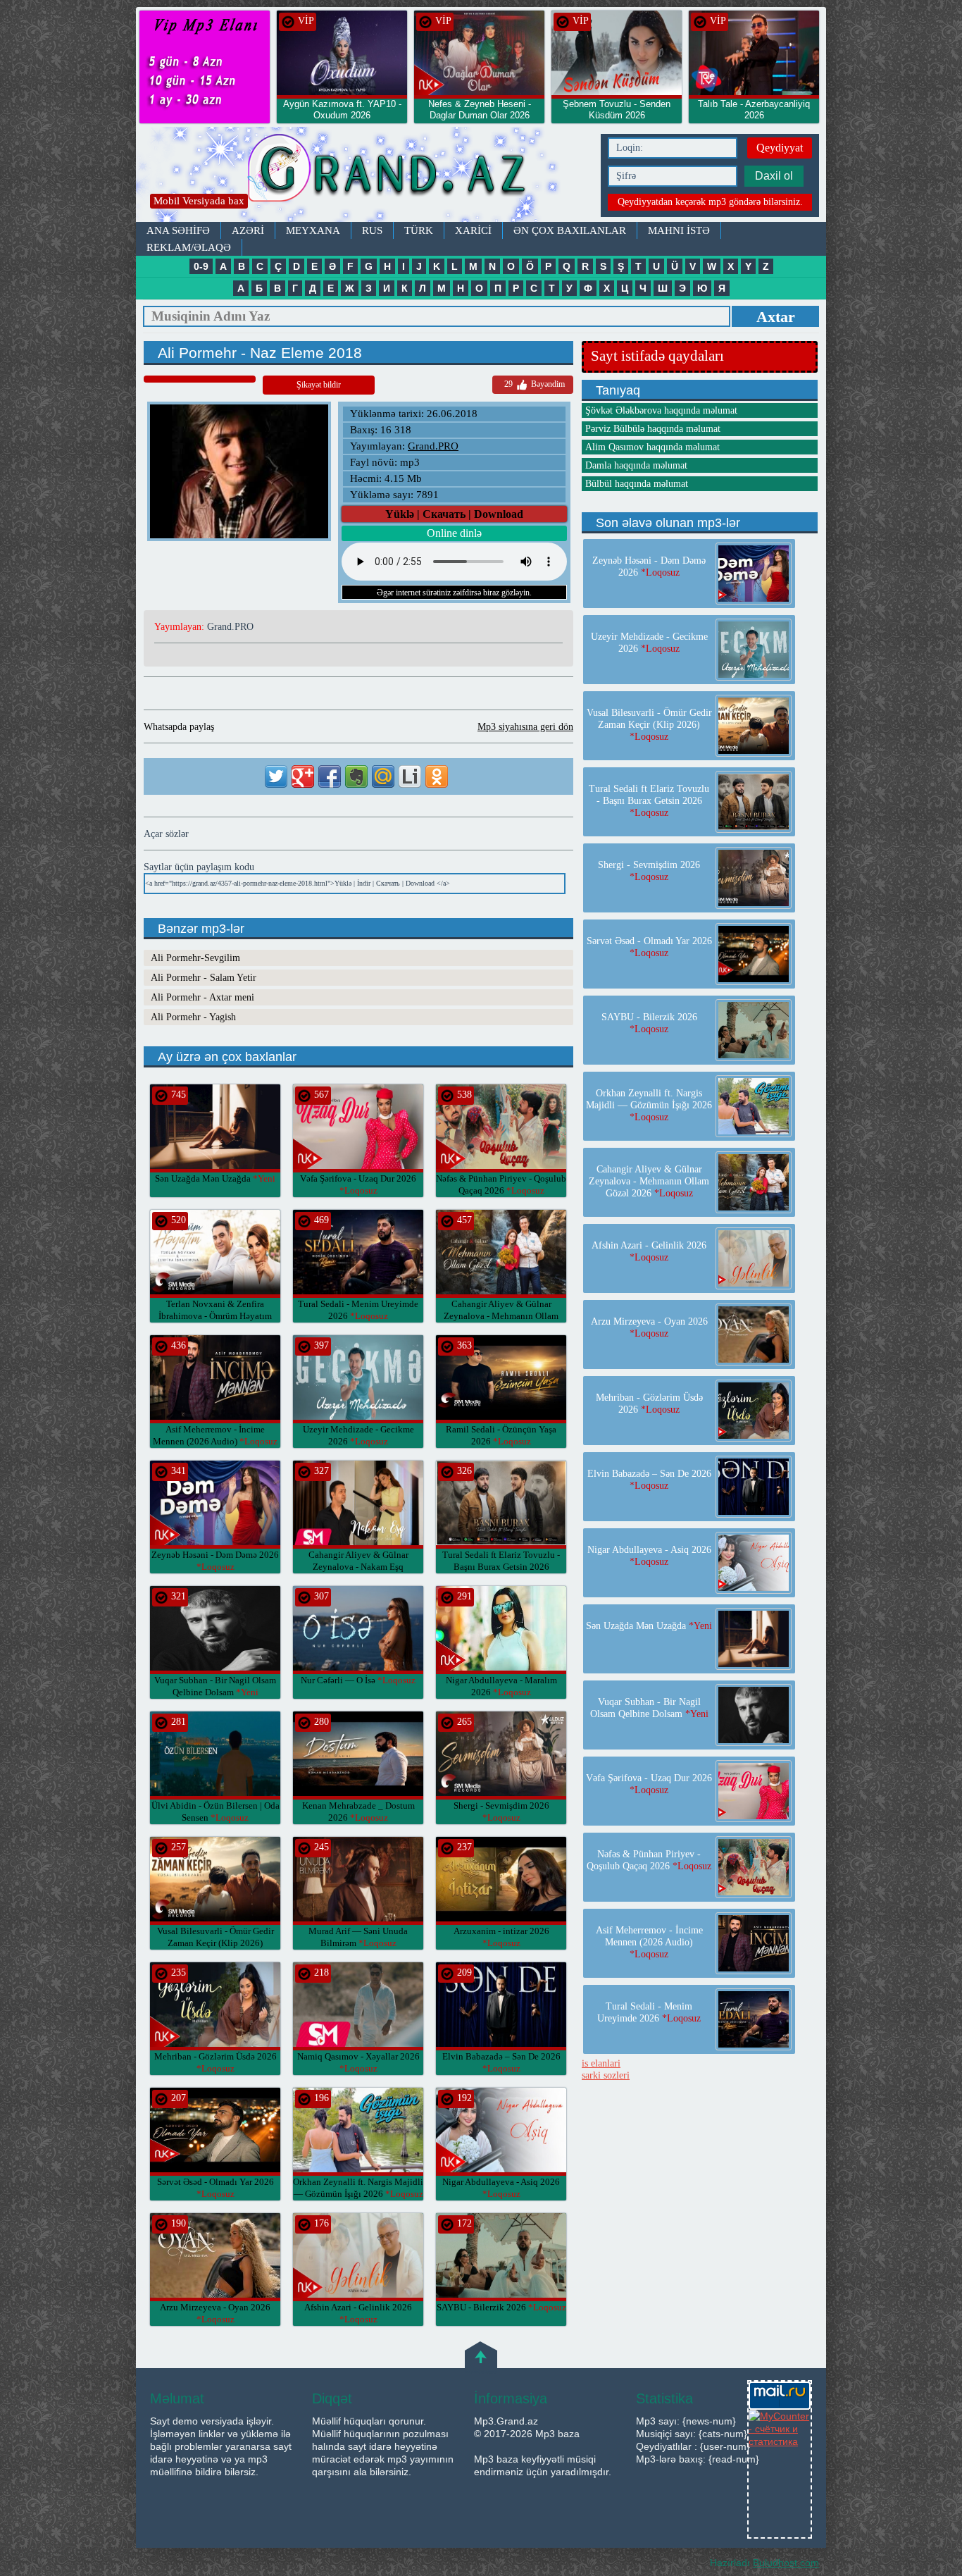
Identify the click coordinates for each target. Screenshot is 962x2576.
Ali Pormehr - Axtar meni (202, 997)
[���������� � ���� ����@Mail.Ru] (383, 776)
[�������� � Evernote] (356, 776)
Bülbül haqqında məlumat (637, 484)
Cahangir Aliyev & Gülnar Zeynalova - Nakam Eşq (358, 1567)
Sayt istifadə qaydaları (657, 356)
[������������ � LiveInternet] (410, 776)
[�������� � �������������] (437, 776)
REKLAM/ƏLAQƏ (189, 247)
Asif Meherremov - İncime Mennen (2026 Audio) (649, 1942)
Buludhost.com (786, 2563)
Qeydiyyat (780, 148)
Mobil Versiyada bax (199, 201)
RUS (372, 230)
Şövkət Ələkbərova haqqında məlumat (661, 410)
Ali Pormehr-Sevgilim (195, 958)
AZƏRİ (248, 230)
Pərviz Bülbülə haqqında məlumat (653, 429)
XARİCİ (473, 230)
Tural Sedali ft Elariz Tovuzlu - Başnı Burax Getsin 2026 (501, 1567)
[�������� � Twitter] (276, 776)
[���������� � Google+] (303, 776)
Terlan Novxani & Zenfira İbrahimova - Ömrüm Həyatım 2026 (215, 1316)
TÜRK (419, 230)
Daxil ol (774, 176)
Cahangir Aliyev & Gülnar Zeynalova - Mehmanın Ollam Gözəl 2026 (501, 1316)
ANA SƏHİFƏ (178, 230)
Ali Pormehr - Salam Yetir (204, 978)
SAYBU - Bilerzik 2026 (501, 2307)
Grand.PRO (433, 446)
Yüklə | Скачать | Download (454, 514)
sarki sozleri (606, 2075)
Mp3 (365, 174)
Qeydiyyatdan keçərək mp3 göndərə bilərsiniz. (710, 202)
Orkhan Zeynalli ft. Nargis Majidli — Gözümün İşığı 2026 (649, 1105)
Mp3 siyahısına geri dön (525, 727)
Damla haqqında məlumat (636, 465)
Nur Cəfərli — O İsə (358, 1680)
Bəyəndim (535, 384)
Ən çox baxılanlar (570, 230)
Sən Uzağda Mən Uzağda (215, 1178)
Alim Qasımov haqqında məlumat (652, 447)
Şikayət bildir (319, 385)
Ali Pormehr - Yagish (193, 1017)
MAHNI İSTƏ (679, 230)
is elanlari (601, 2063)
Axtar (776, 317)
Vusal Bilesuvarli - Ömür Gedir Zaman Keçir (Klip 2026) (215, 1943)
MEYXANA (313, 230)
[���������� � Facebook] (330, 776)
